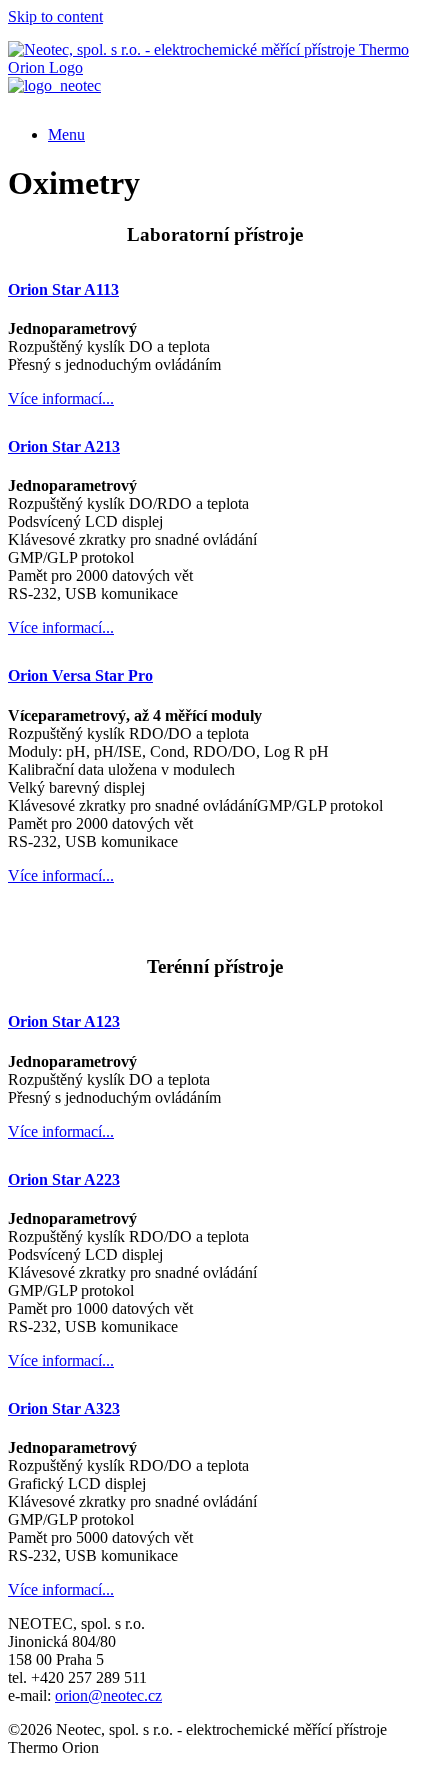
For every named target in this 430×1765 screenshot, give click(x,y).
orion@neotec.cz (108, 1695)
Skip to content (55, 16)
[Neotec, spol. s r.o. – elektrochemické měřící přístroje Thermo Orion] (215, 67)
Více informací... (61, 398)
